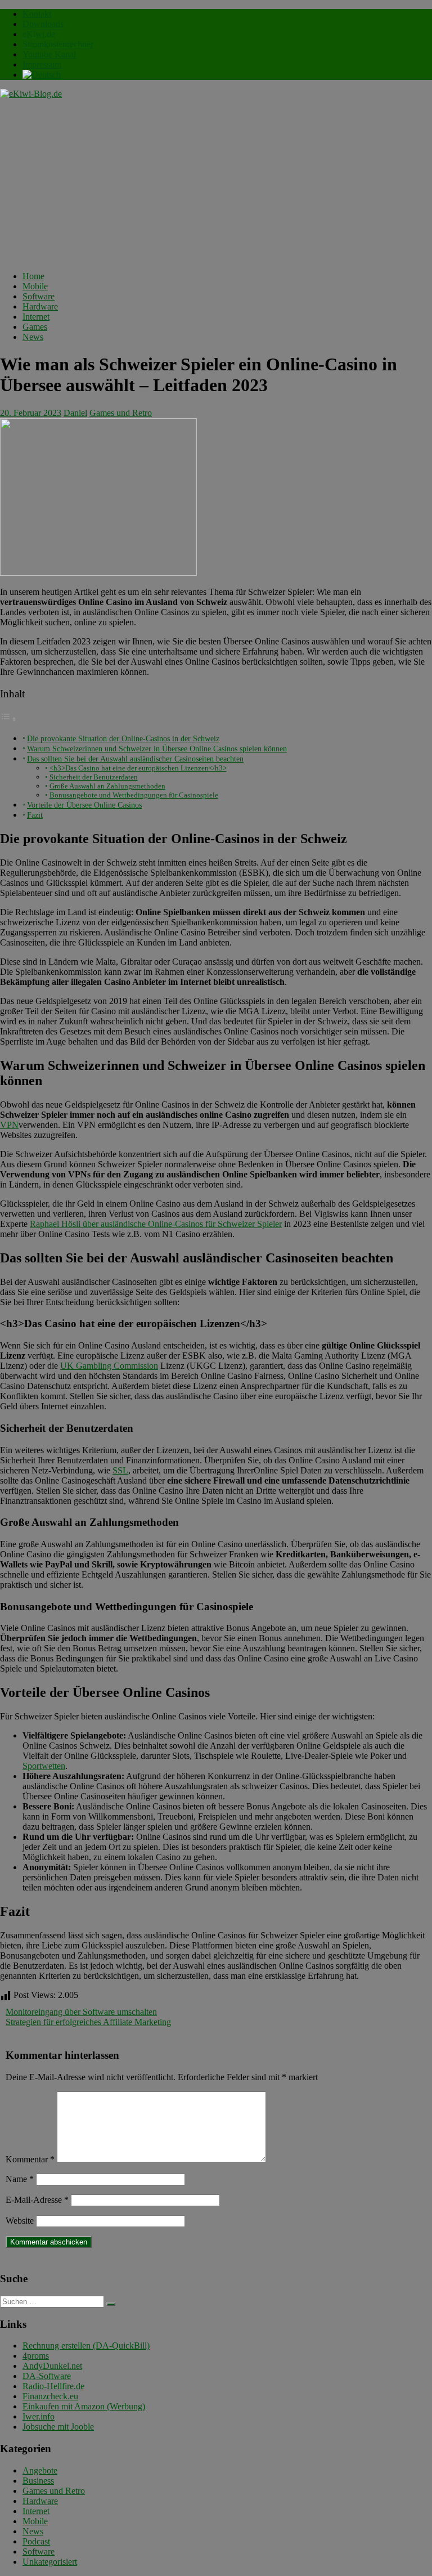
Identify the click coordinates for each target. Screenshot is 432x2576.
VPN (9, 1125)
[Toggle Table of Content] (8, 719)
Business (38, 2481)
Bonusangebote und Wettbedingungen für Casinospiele (134, 795)
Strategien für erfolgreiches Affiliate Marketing (88, 2022)
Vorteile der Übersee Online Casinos (84, 805)
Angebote (40, 2470)
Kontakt (37, 14)
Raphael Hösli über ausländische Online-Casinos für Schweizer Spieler (156, 1224)
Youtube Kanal (49, 54)
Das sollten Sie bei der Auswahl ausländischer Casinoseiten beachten (135, 759)
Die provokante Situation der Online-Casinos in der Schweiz (123, 738)
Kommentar (30, 2159)
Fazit (35, 815)
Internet (36, 317)
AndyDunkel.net (52, 2366)
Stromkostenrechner (58, 44)
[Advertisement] (216, 183)
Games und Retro (121, 413)
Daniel (75, 413)
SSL (120, 1470)
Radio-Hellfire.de (53, 2386)
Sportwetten (44, 1766)
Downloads (43, 24)
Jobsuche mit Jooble (58, 2427)
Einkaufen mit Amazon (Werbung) (84, 2406)
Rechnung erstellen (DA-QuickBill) (86, 2346)
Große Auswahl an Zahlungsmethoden (107, 786)
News (33, 337)
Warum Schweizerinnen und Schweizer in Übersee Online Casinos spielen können (157, 749)
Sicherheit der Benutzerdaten (94, 777)
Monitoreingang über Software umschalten (81, 2012)
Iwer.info (39, 2416)
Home (33, 276)
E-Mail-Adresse (37, 2200)
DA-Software (47, 2376)
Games (35, 327)
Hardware (40, 306)
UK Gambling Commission (109, 1366)
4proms (36, 2356)
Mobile (35, 286)
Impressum (42, 64)
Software (39, 296)
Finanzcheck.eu (50, 2396)
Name (20, 2179)
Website (20, 2221)
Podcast (36, 2541)
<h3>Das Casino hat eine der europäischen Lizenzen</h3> (138, 768)
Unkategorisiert (50, 2562)
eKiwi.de (39, 34)
